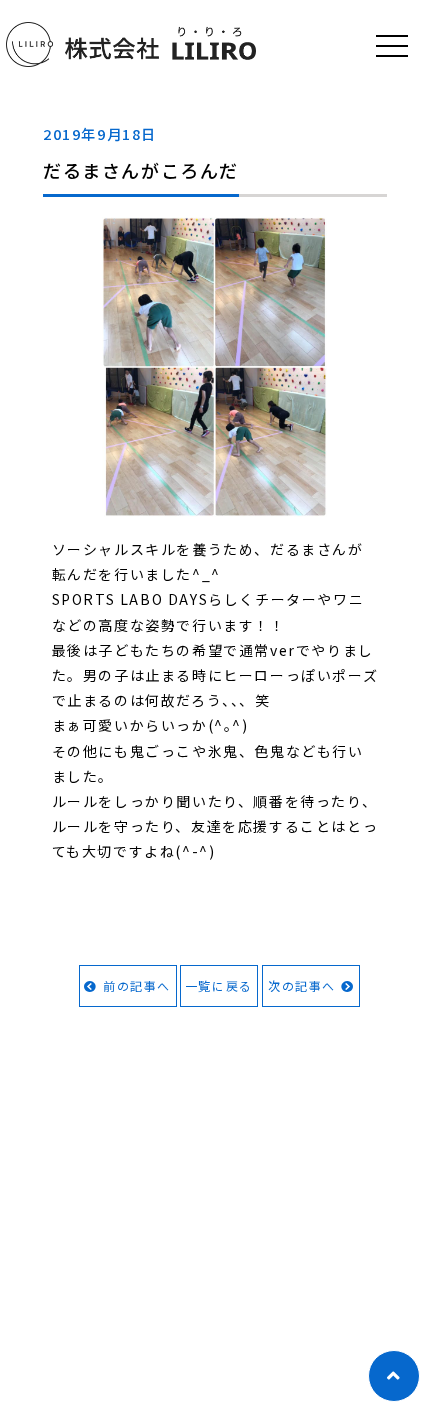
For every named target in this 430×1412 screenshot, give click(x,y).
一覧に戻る (219, 985)
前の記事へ (137, 985)
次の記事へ (302, 985)
